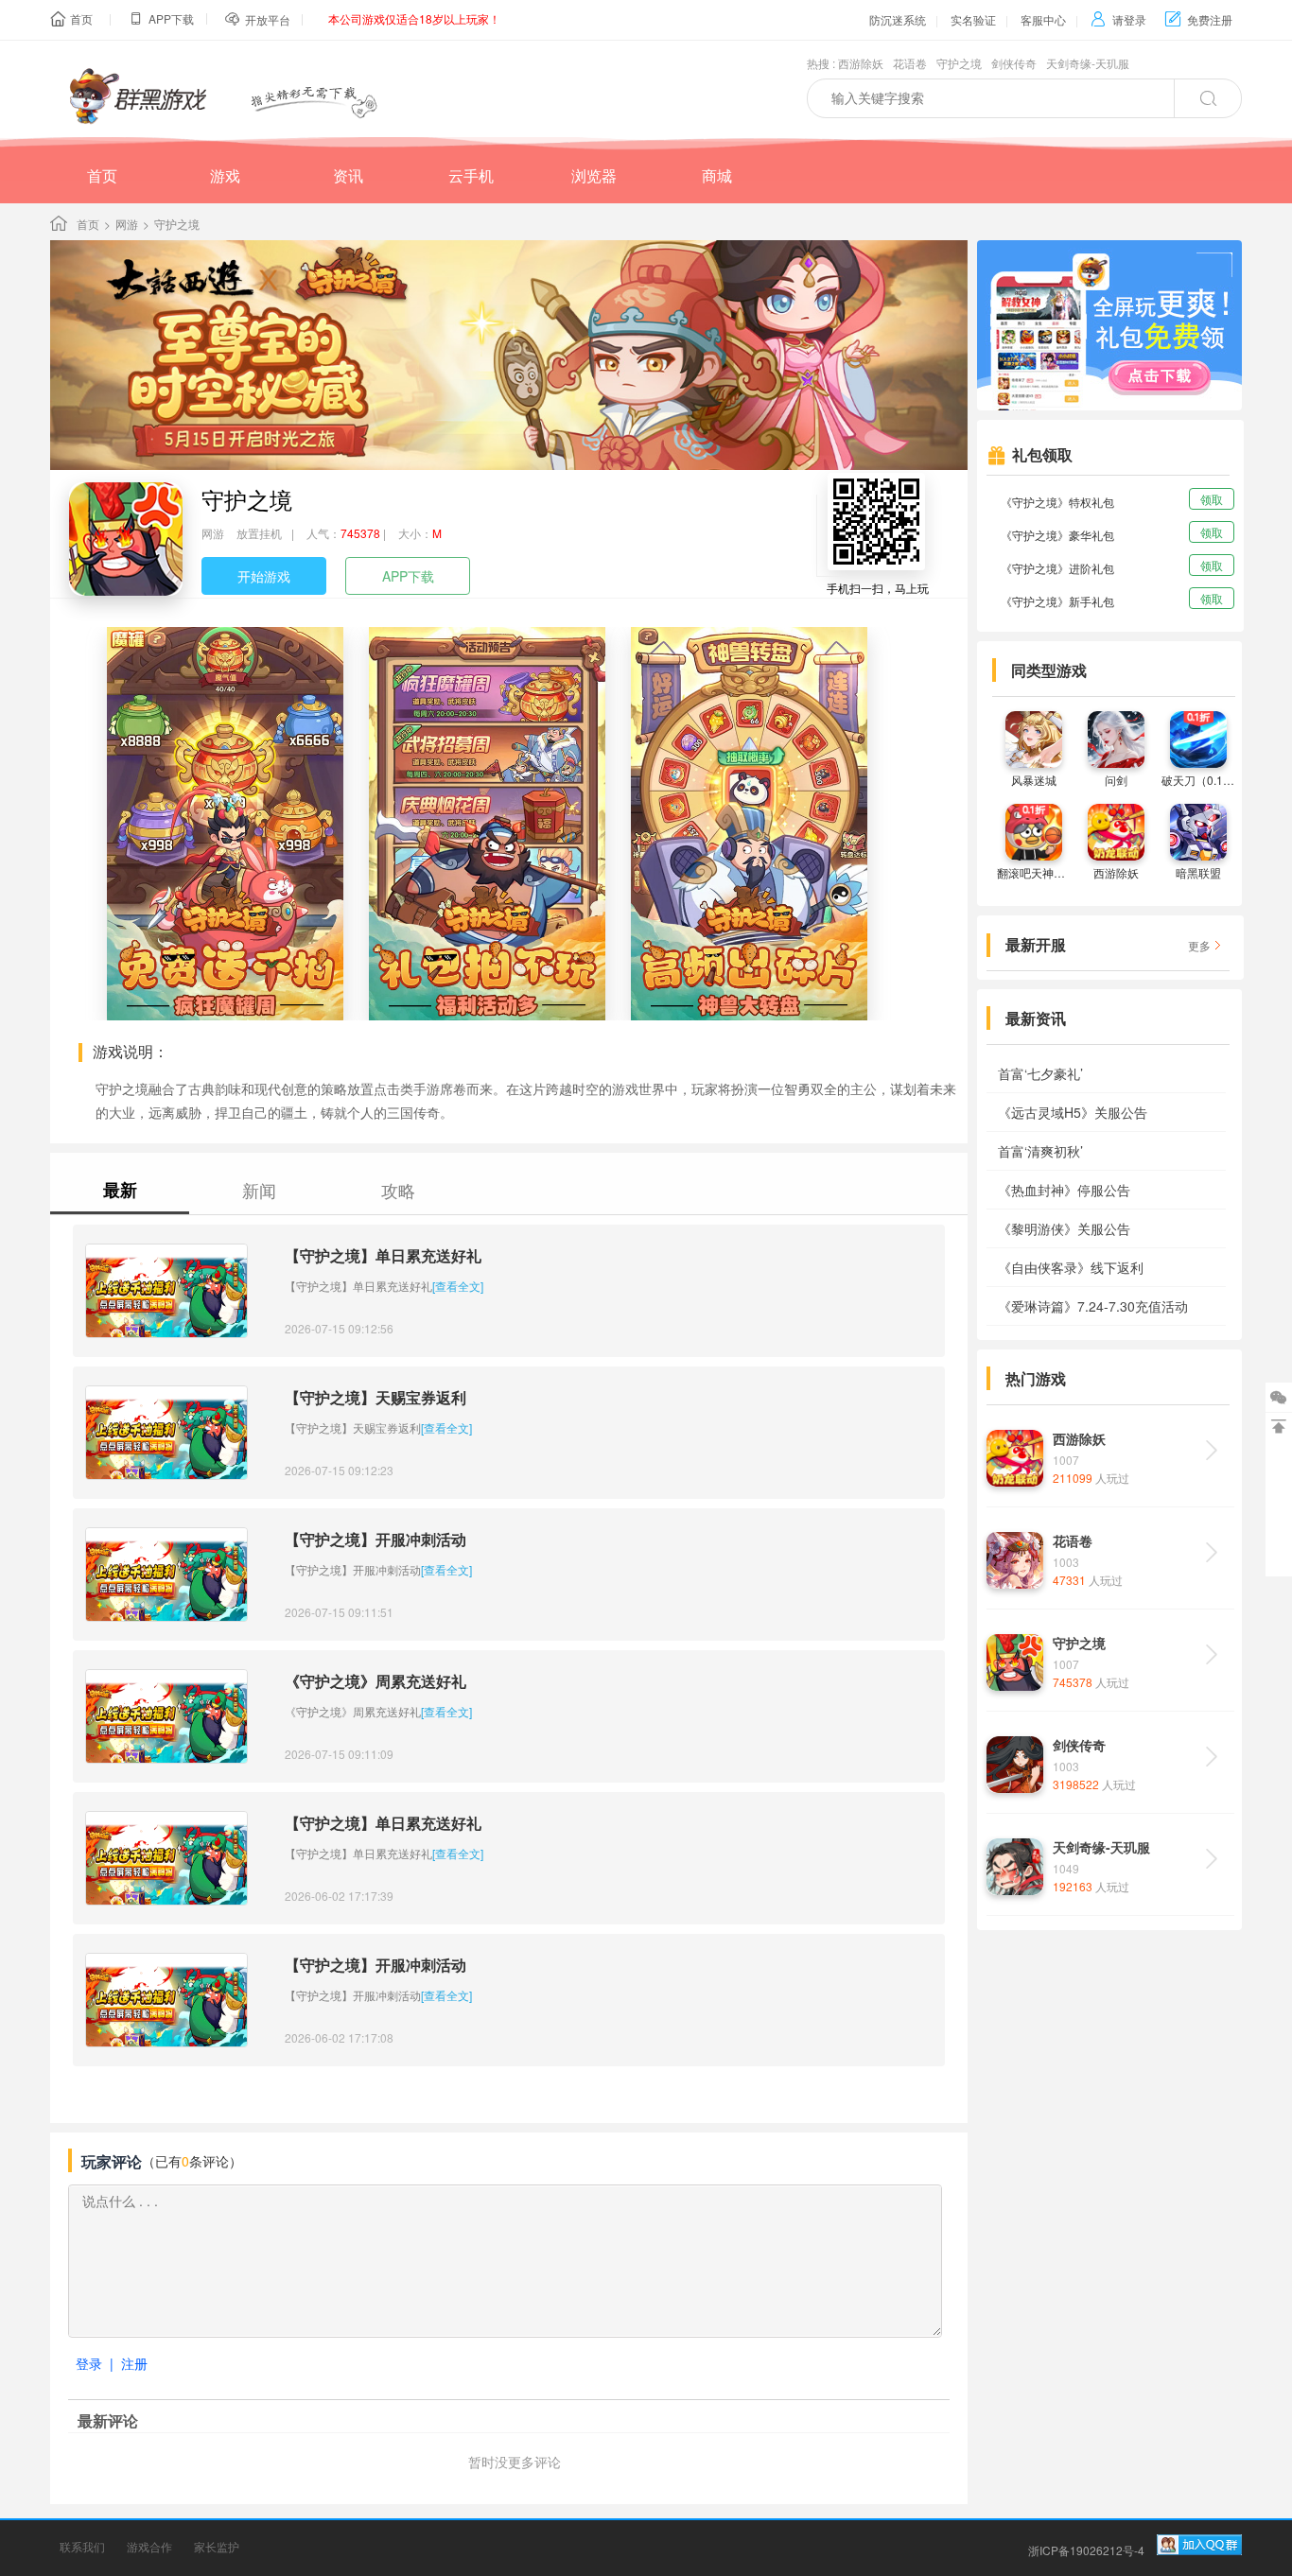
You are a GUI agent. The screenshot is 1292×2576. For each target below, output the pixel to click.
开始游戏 (264, 576)
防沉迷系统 (898, 19)
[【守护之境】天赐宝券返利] (166, 1433)
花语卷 (910, 63)
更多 (1199, 945)
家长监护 (217, 2546)
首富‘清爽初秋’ (1040, 1151)
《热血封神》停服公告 (1064, 1190)
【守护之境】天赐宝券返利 (375, 1397)
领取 (1212, 499)
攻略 (398, 1190)
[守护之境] (126, 539)
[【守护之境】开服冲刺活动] (166, 1575)
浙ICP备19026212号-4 (1086, 2550)
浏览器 (594, 175)
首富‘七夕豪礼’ (1040, 1073)
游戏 (225, 175)
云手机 (471, 175)
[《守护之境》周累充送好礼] (166, 1716)
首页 (81, 18)
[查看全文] (458, 1286)
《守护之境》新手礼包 (1057, 601)
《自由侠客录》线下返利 (1071, 1267)
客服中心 (1043, 19)
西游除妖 (861, 63)
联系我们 (82, 2546)
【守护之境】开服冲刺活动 (375, 1539)
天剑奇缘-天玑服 (1088, 63)
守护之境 (959, 63)
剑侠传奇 (1014, 63)
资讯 (348, 175)
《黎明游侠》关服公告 (1064, 1228)
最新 (120, 1190)
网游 (127, 224)
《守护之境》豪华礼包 (1057, 535)
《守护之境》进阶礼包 (1057, 568)
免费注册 (1199, 19)
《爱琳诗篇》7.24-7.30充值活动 (1093, 1306)
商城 (717, 175)
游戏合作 (149, 2546)
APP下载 (408, 576)
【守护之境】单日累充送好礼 (383, 1255)
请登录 (1118, 19)
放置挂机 (259, 533)
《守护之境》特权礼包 (1057, 502)
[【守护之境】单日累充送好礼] (166, 1291)
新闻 (259, 1190)
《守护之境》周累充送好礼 (375, 1681)
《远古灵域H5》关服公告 (1073, 1112)
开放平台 (268, 19)
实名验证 (973, 19)
